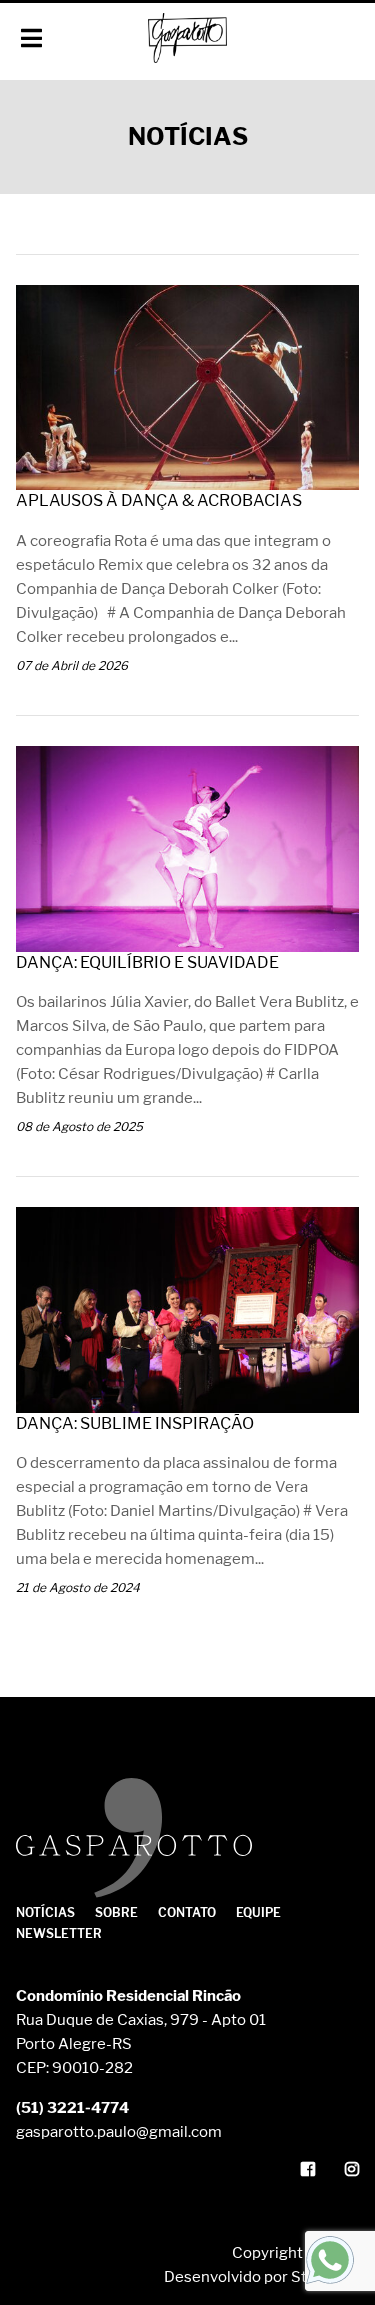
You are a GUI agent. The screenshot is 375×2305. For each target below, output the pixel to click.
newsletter (59, 1933)
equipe (258, 1912)
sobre (116, 1912)
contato (187, 1912)
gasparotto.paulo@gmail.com (119, 2132)
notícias (45, 1912)
